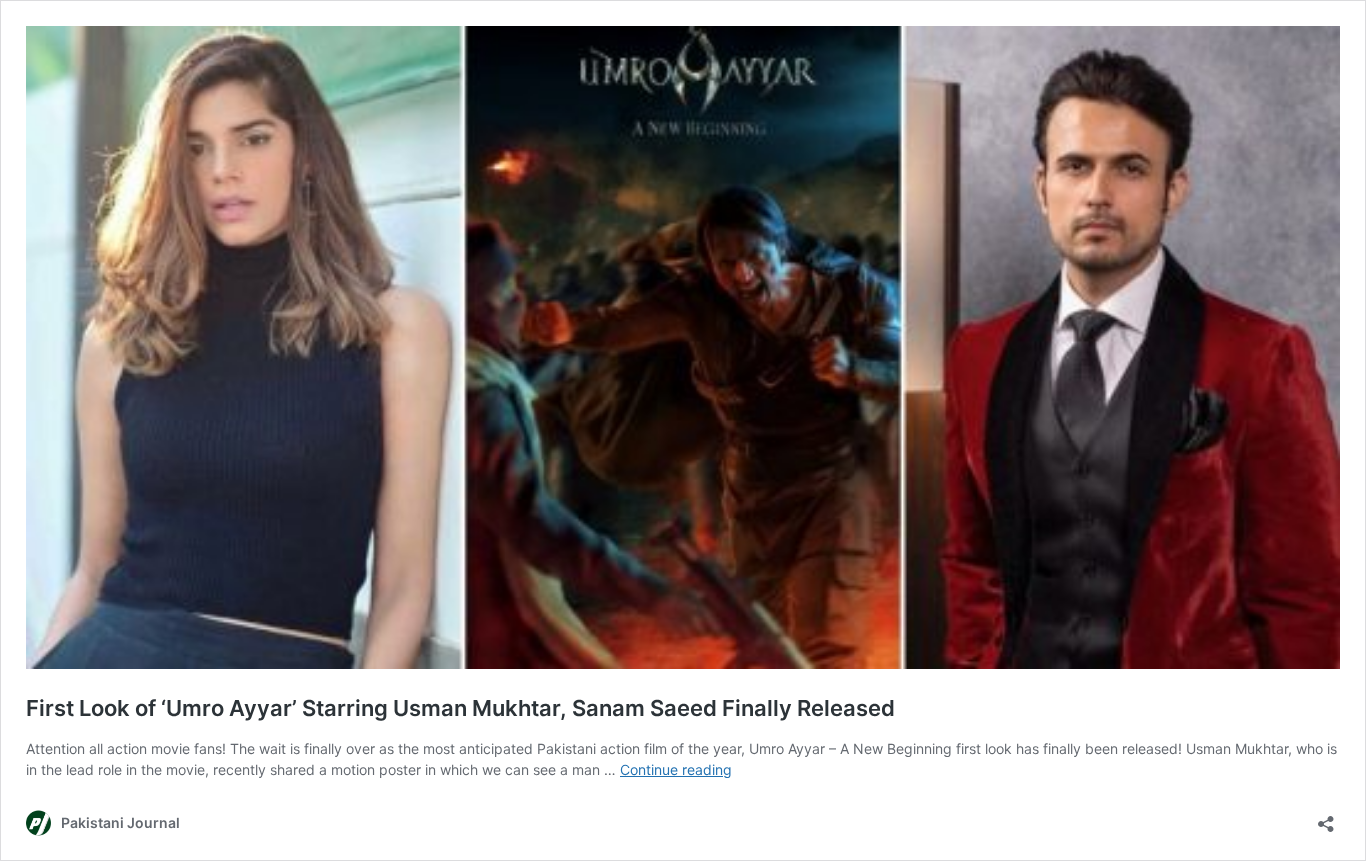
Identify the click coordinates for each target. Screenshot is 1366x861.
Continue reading (676, 769)
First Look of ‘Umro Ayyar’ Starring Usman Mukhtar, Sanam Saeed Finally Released (460, 708)
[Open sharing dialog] (1326, 817)
